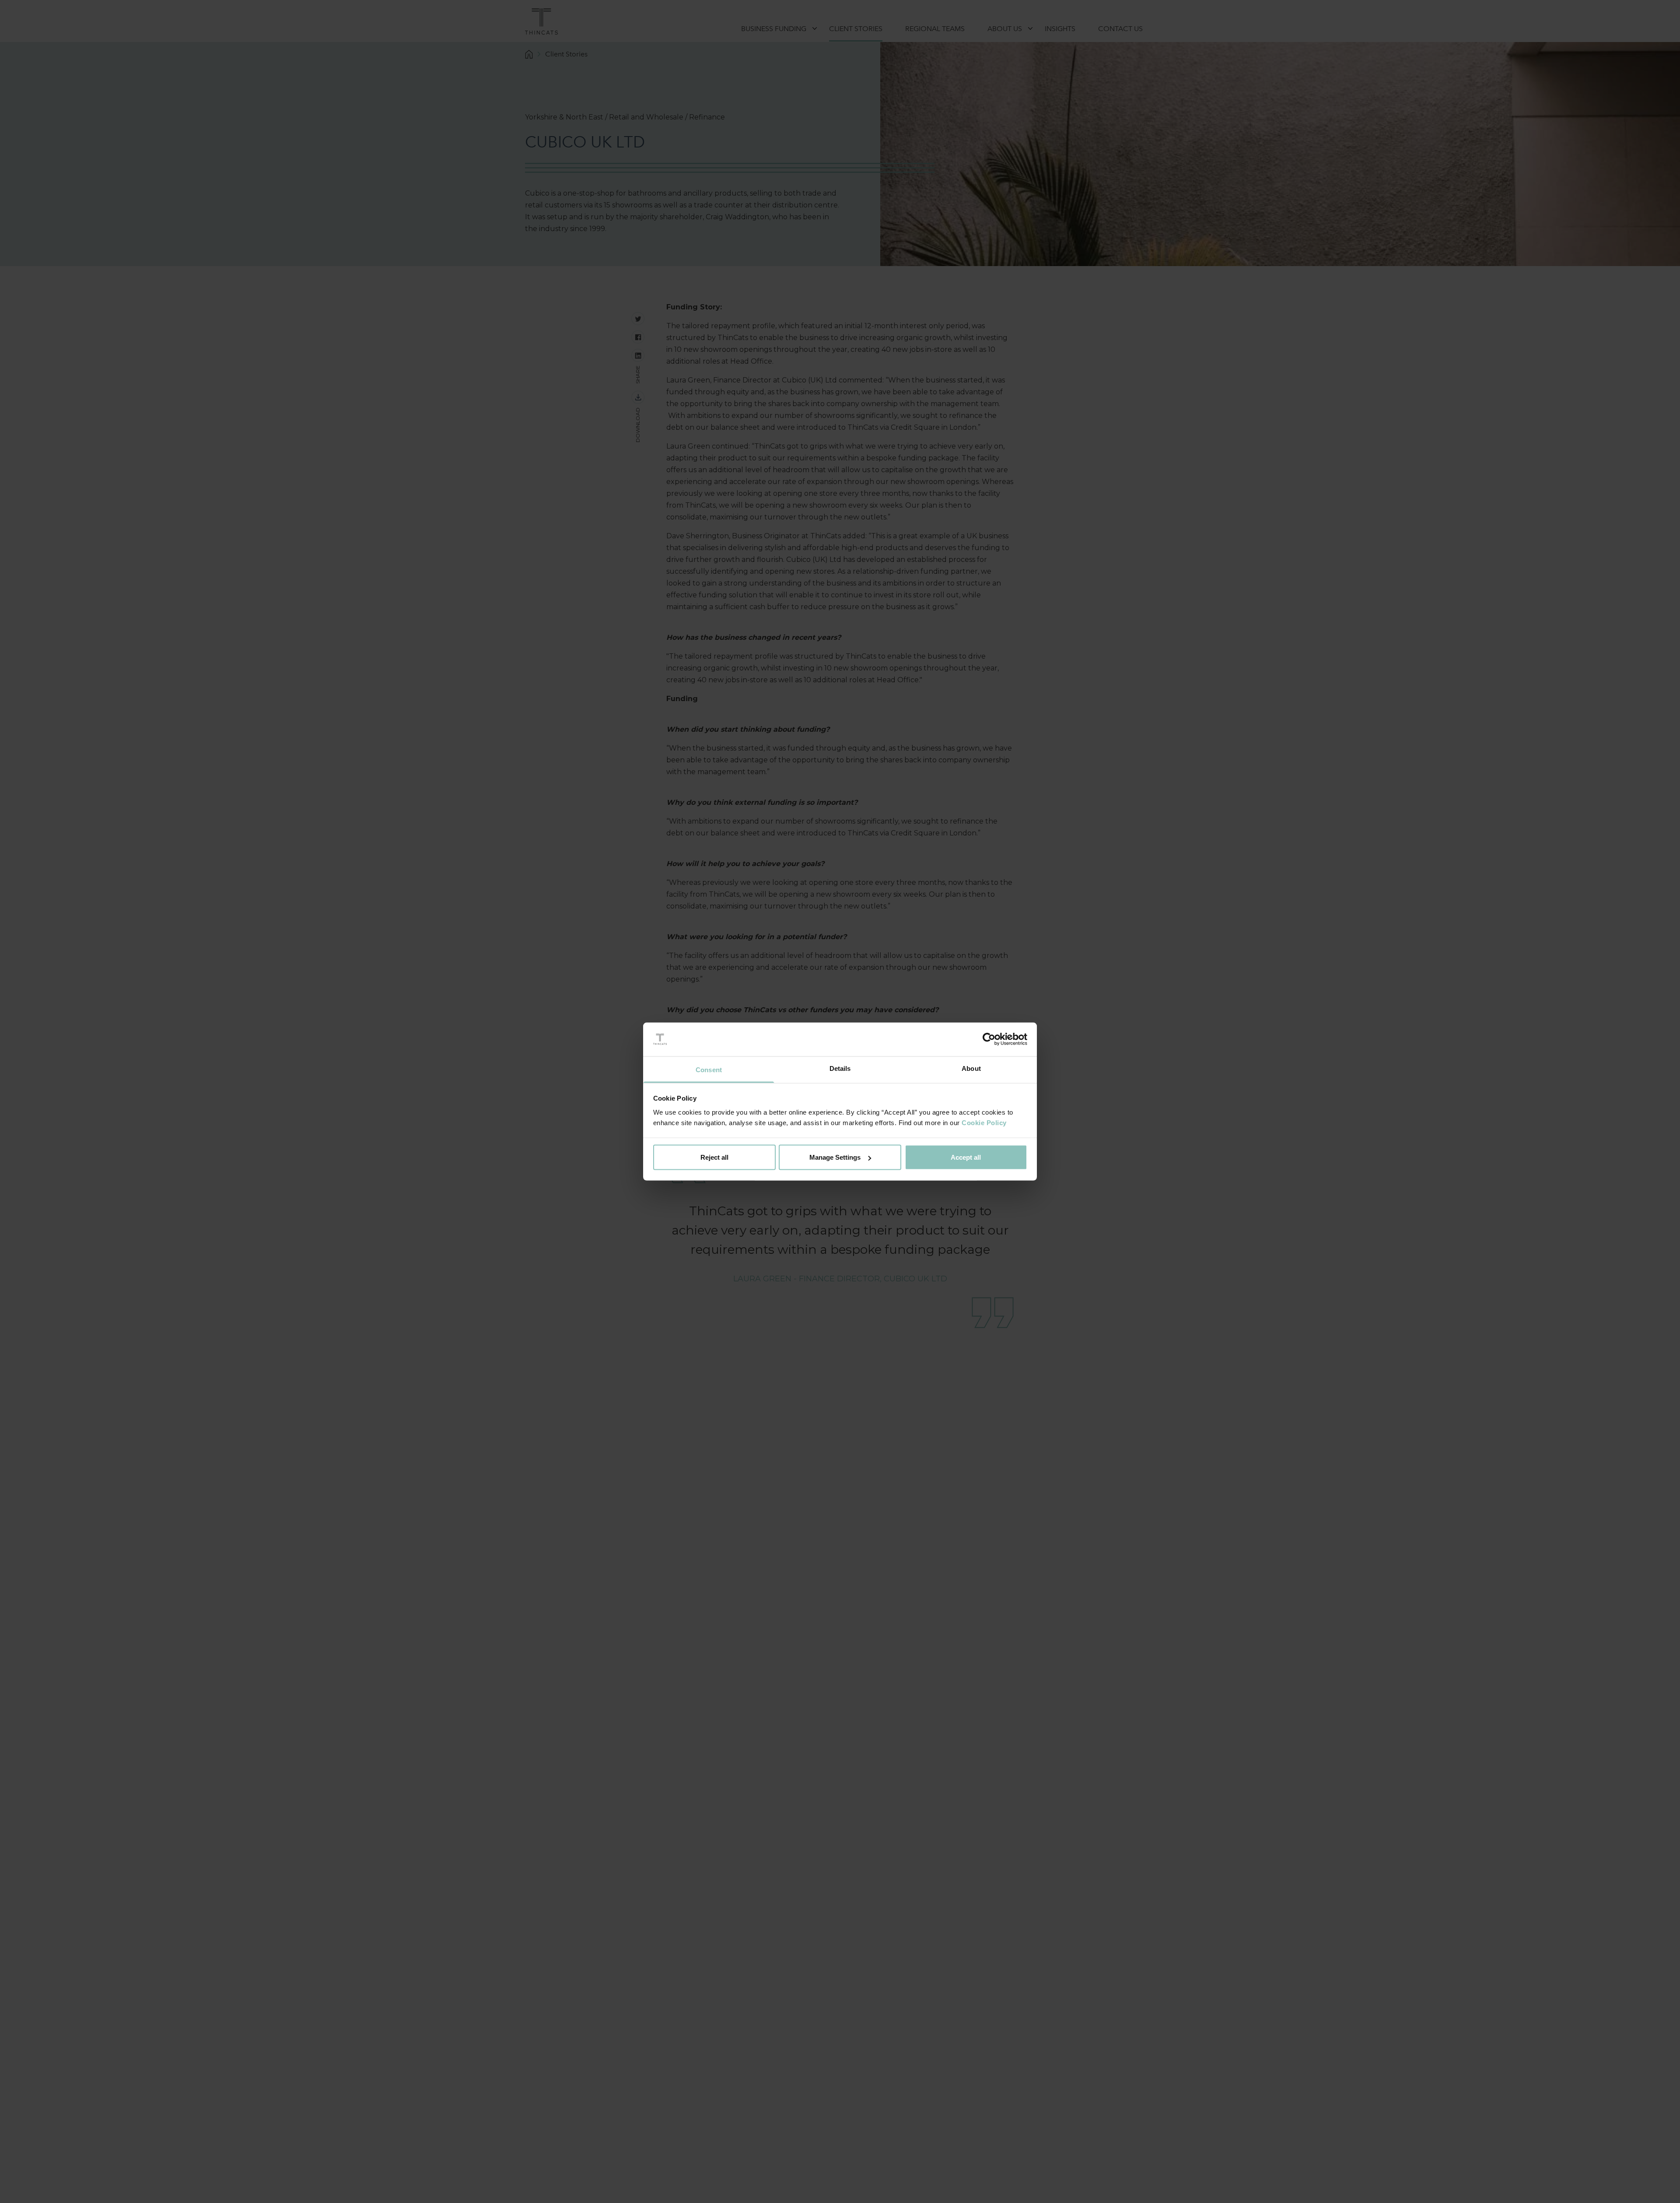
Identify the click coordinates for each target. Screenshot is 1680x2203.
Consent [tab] (709, 1069)
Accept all (966, 1157)
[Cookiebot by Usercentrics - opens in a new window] (989, 1039)
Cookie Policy (984, 1122)
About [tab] (971, 1068)
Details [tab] (840, 1068)
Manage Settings (835, 1157)
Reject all (714, 1157)
